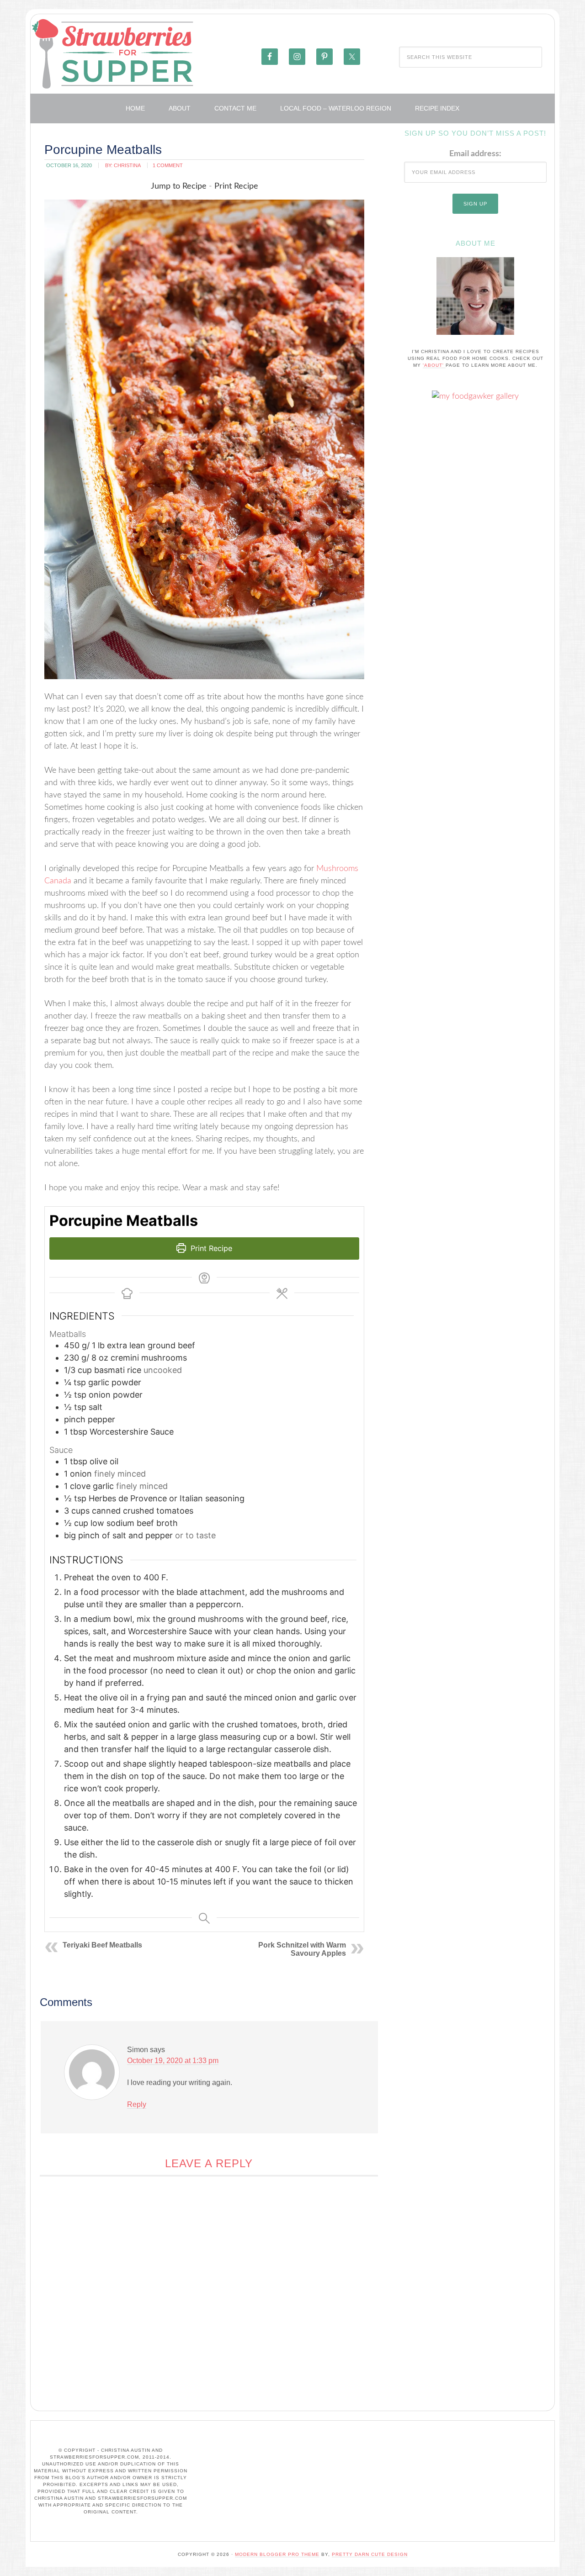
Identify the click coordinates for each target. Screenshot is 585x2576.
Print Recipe (236, 186)
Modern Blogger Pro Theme (277, 2554)
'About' (434, 365)
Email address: (475, 154)
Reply (137, 2104)
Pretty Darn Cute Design (370, 2554)
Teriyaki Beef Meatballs (102, 1945)
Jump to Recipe (179, 186)
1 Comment (168, 165)
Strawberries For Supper (145, 56)
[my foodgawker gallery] (475, 396)
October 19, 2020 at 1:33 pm (173, 2061)
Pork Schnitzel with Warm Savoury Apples (302, 1949)
